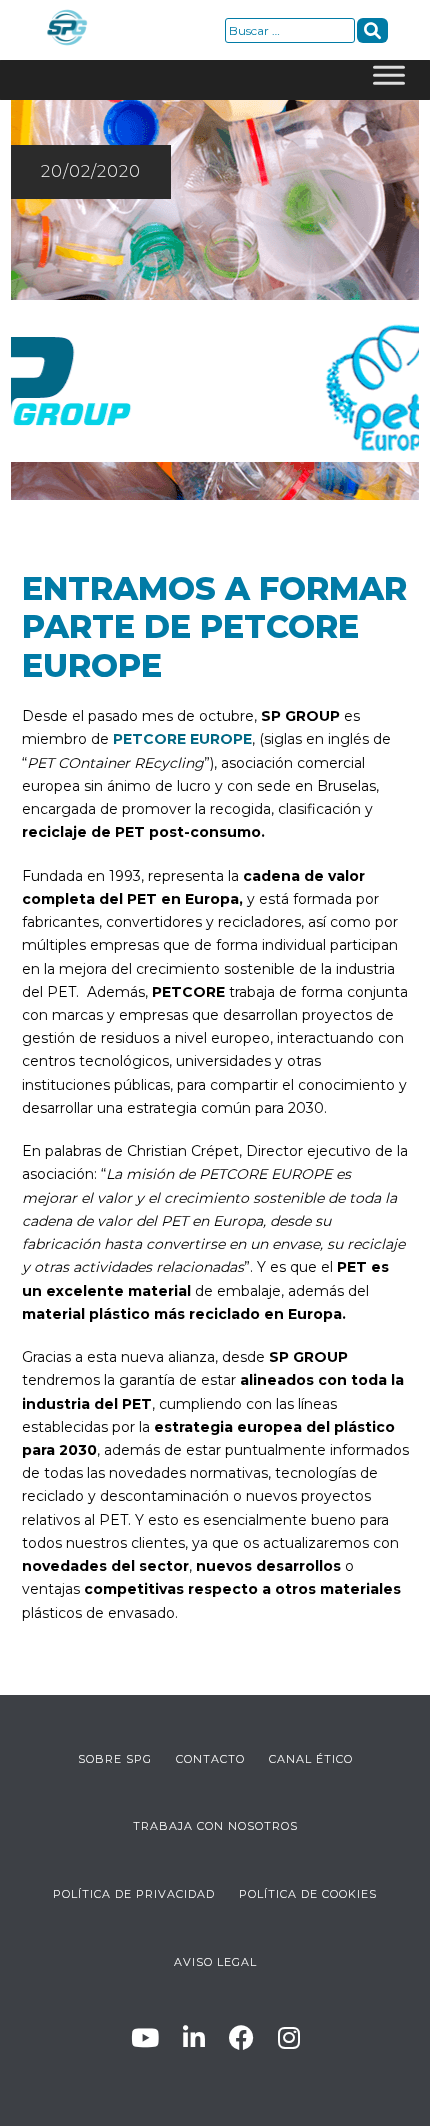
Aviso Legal (215, 1962)
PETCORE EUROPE (182, 739)
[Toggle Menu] (389, 79)
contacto (210, 1759)
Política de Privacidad (134, 1894)
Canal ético (311, 1759)
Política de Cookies (308, 1894)
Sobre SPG (115, 1759)
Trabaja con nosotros (215, 1826)
